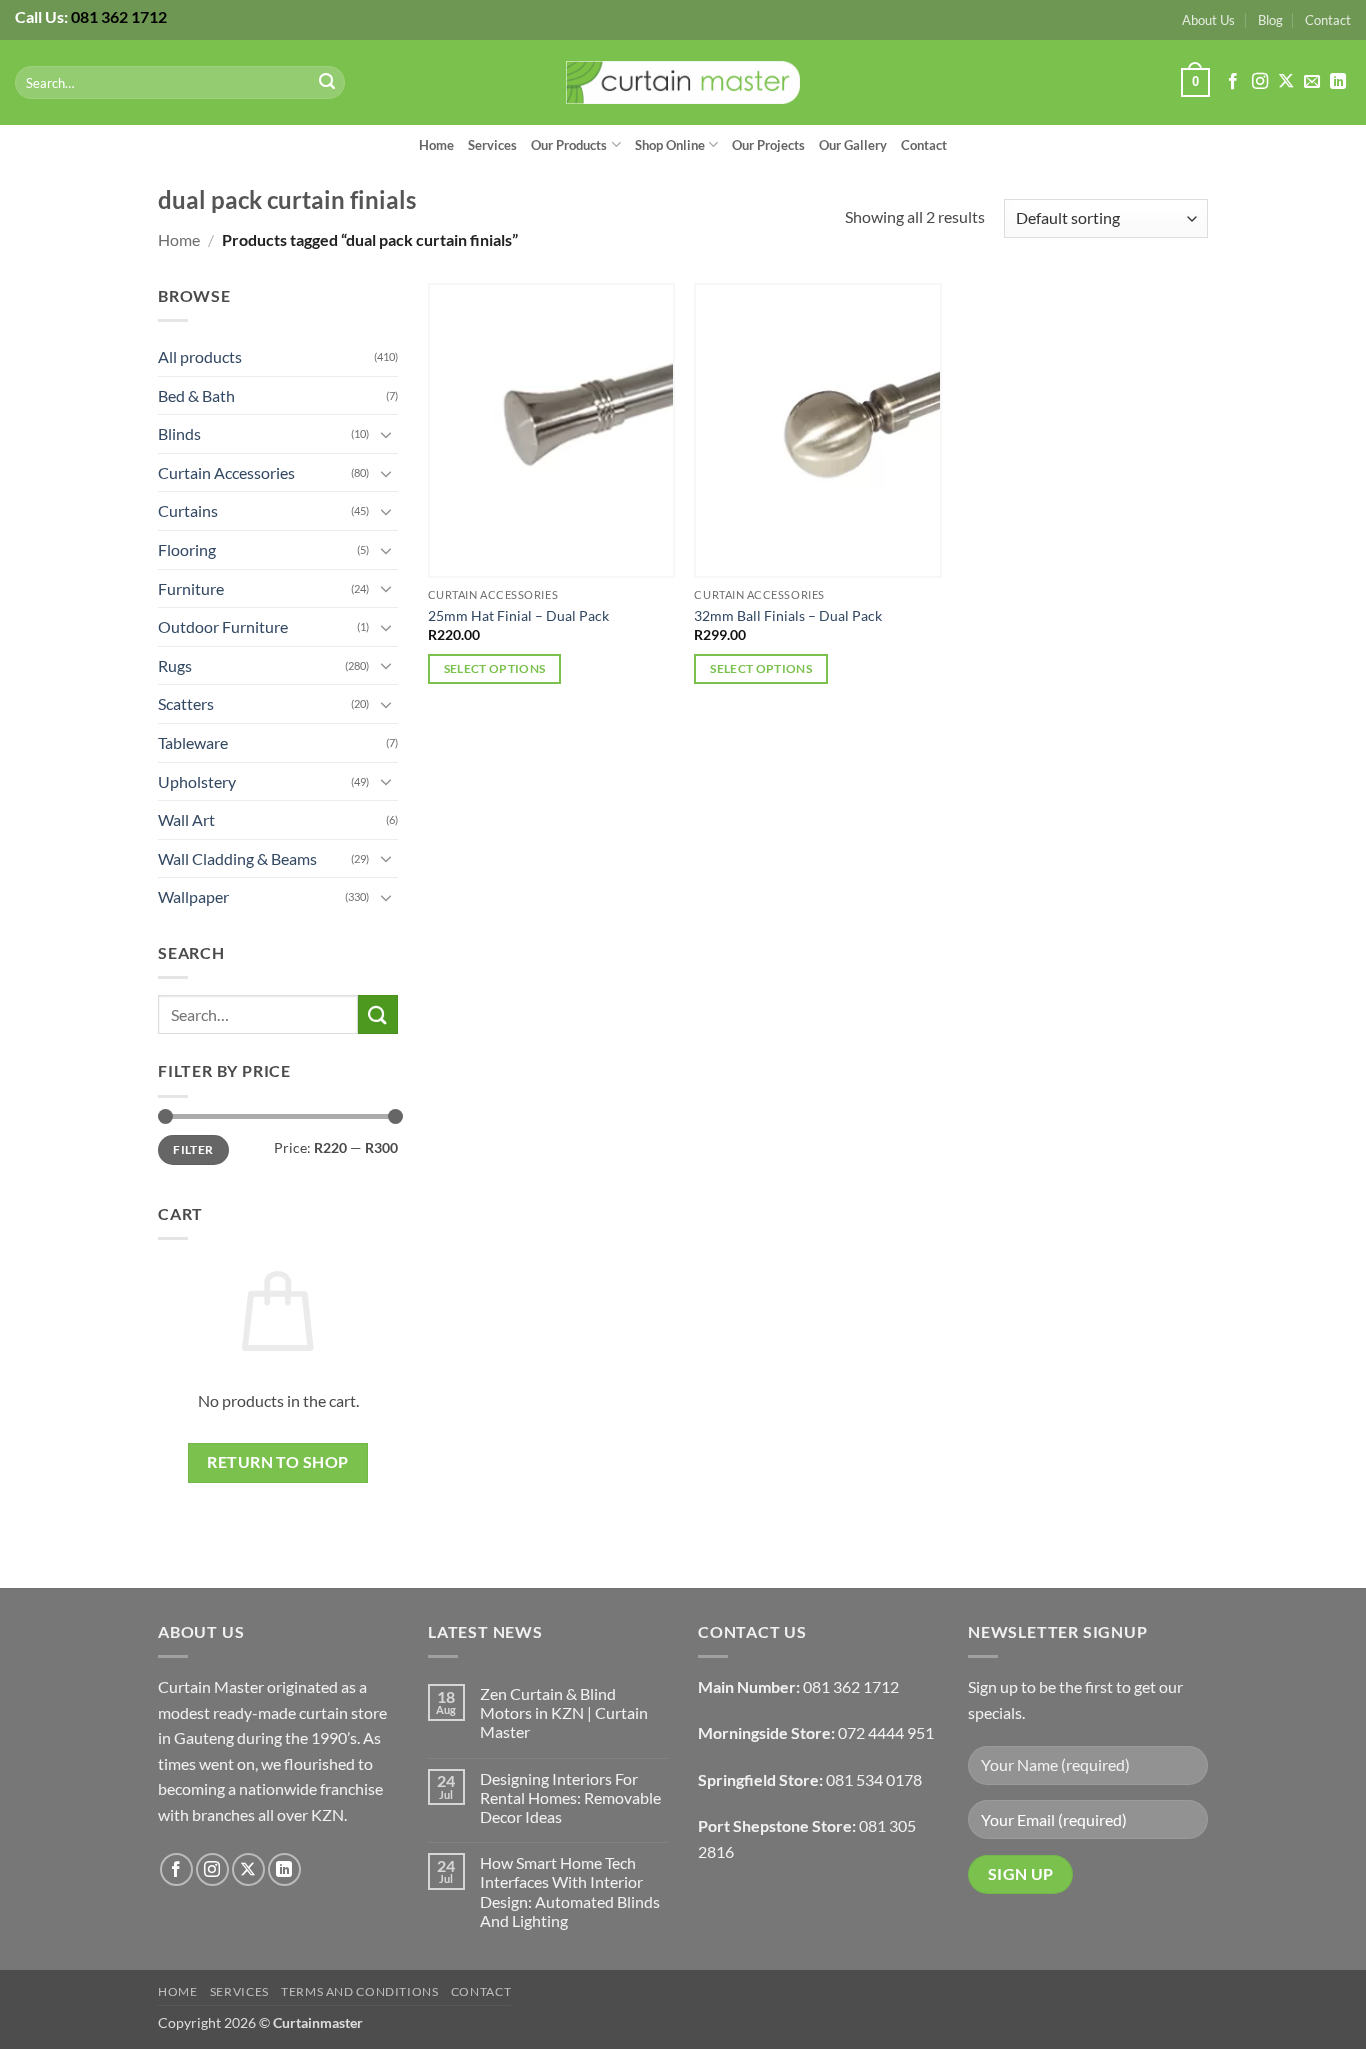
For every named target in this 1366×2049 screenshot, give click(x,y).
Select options (495, 668)
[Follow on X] (1286, 82)
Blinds (179, 433)
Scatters (186, 703)
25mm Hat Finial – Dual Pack (518, 615)
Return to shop (278, 1462)
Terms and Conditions (359, 1991)
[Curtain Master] (683, 83)
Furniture (191, 588)
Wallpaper (193, 896)
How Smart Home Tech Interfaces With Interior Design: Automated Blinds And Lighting (570, 1891)
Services (492, 145)
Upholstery (197, 781)
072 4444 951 (886, 1732)
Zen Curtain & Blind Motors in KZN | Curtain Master (564, 1712)
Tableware (193, 742)
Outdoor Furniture (223, 626)
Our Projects (768, 145)
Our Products (569, 145)
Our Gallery (853, 145)
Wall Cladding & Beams (237, 858)
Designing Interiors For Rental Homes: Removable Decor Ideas (570, 1797)
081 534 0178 (874, 1779)
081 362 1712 (119, 16)
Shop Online (670, 145)
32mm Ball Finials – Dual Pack (788, 615)
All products (200, 356)
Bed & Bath (196, 395)
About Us (1208, 20)
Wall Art (186, 819)
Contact (1328, 20)
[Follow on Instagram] (1260, 82)
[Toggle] (386, 434)
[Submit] (327, 83)
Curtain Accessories (226, 472)
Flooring (187, 549)
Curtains (188, 510)
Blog (1270, 20)
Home (436, 145)
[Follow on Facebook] (1233, 82)
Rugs (175, 665)
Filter (193, 1149)
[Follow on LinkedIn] (1338, 82)
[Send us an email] (1312, 82)
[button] (1195, 83)
